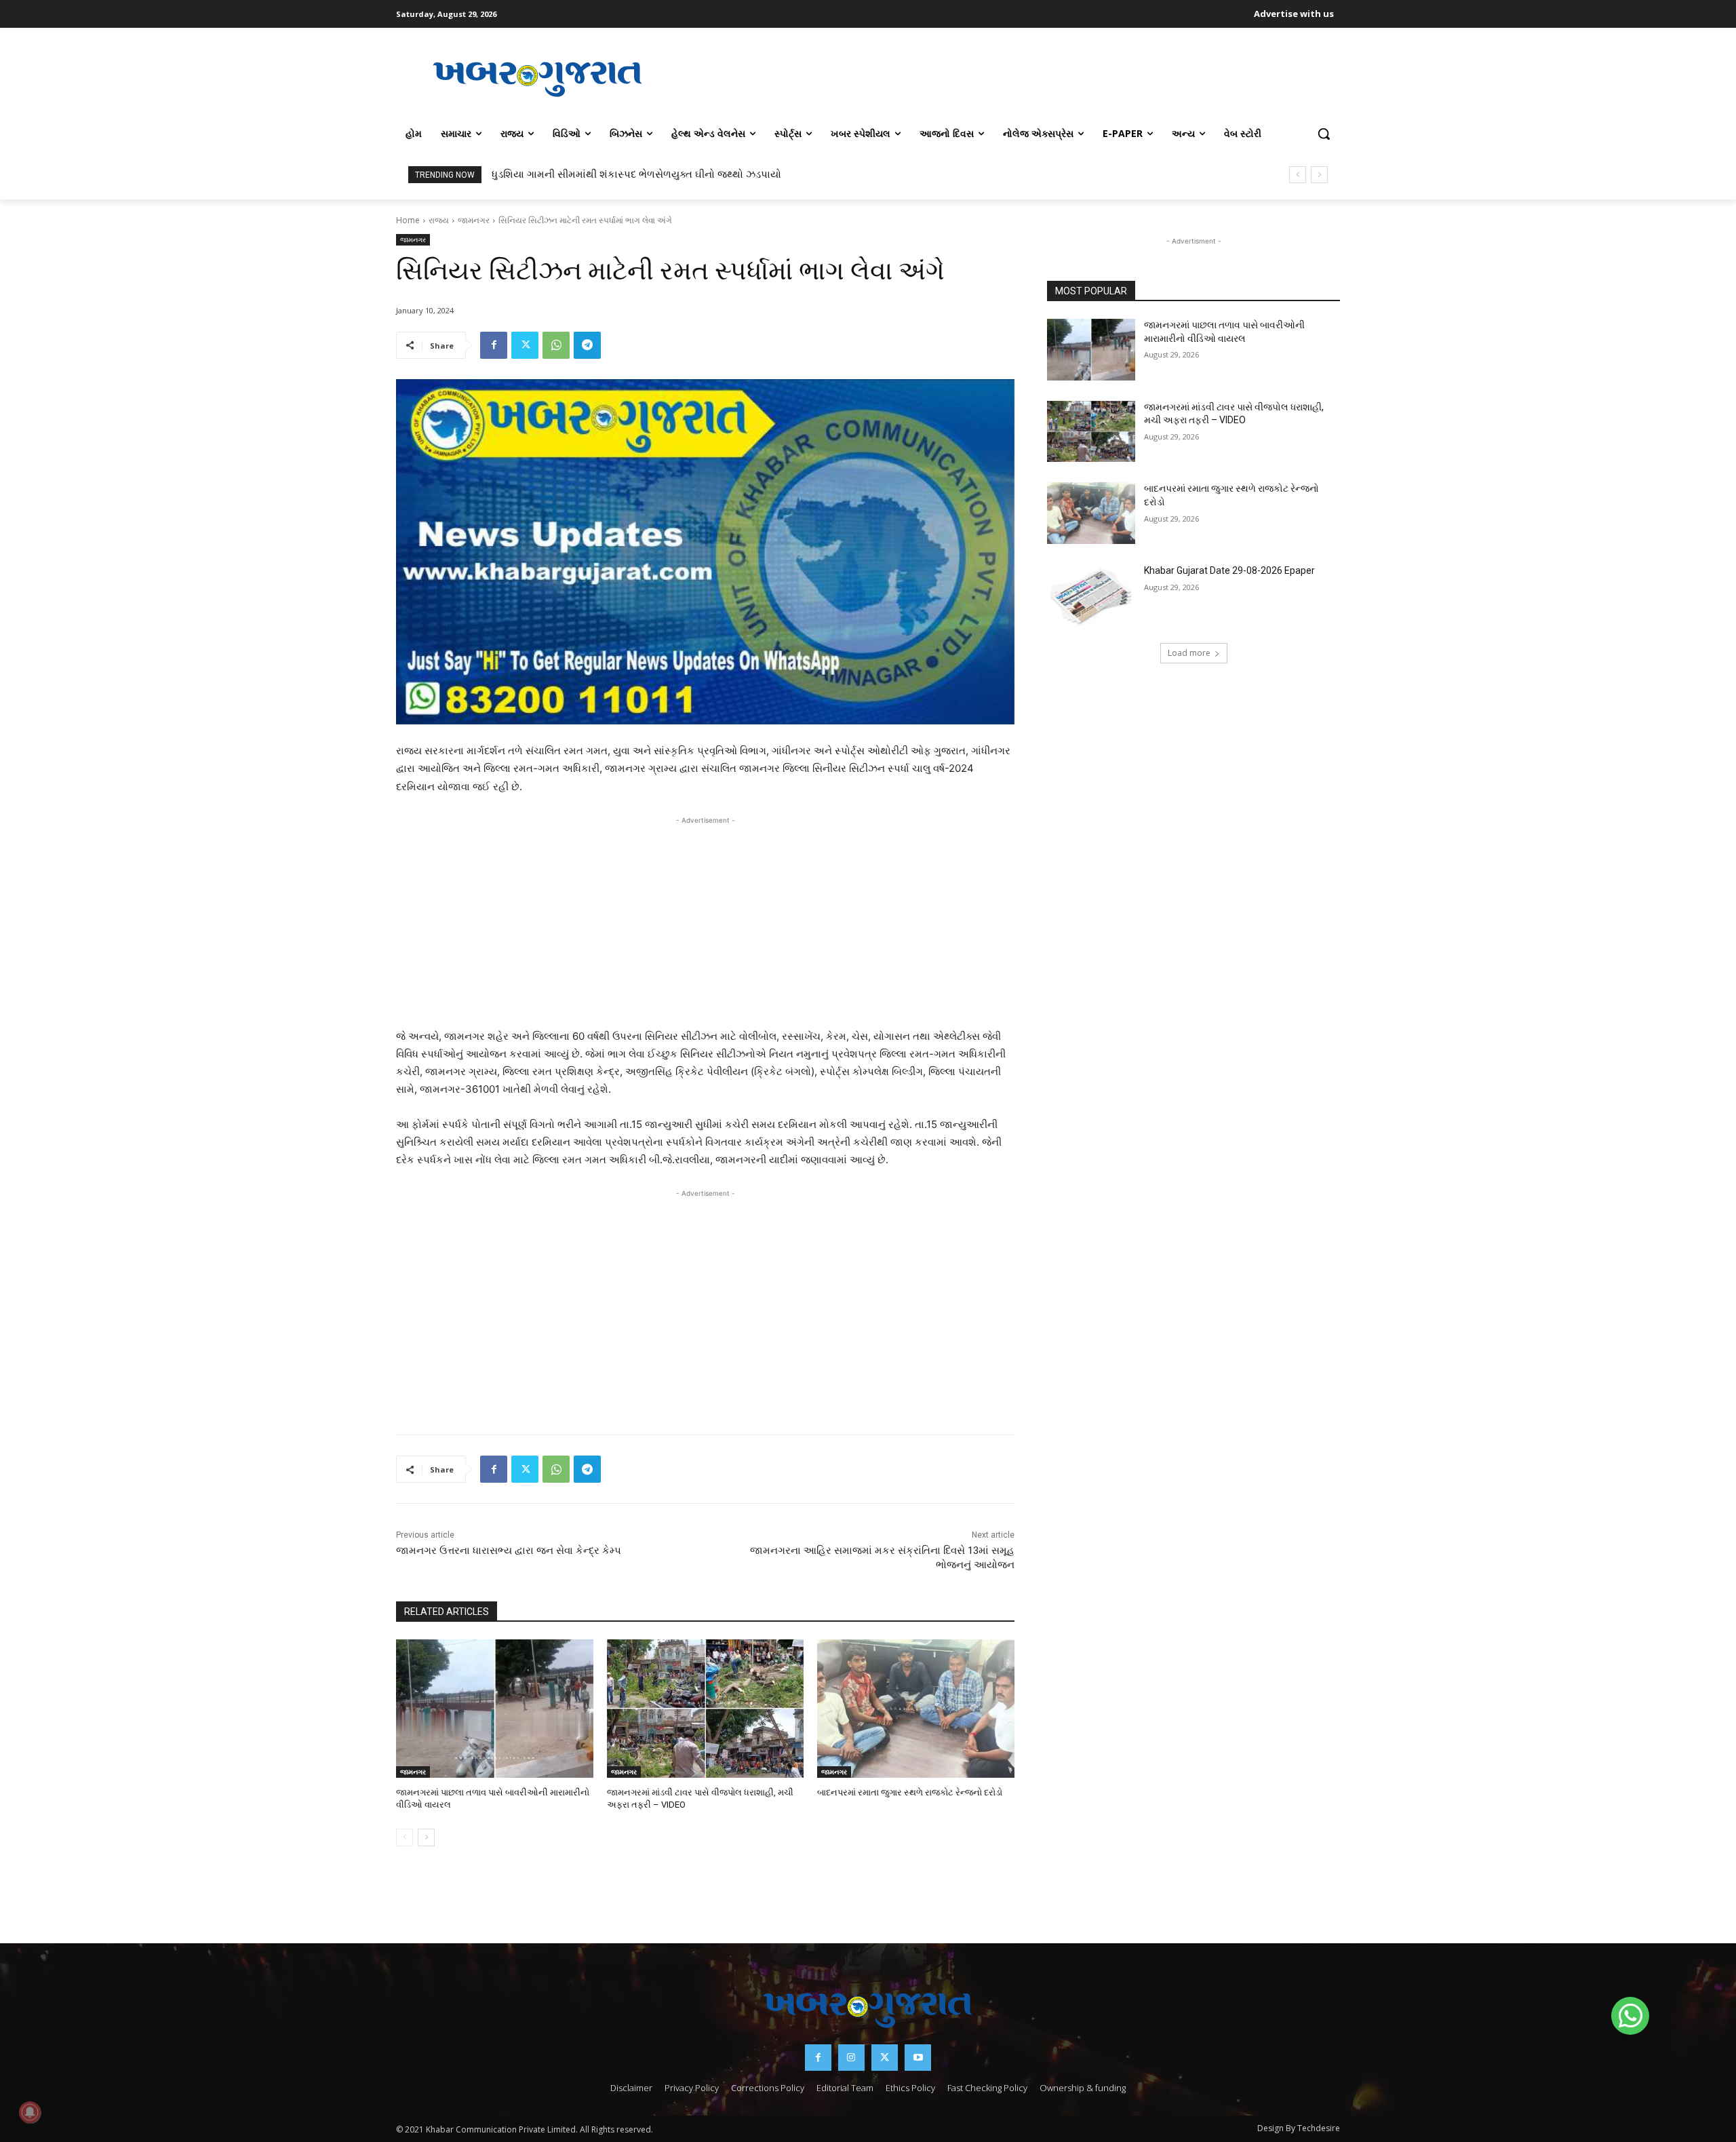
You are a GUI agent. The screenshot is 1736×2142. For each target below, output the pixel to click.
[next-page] (426, 1837)
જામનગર (474, 220)
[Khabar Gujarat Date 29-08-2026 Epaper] (1091, 595)
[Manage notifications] (30, 2112)
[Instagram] (851, 2058)
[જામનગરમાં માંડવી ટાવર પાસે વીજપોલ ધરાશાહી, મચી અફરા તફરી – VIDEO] (706, 1708)
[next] (1319, 175)
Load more (1189, 653)
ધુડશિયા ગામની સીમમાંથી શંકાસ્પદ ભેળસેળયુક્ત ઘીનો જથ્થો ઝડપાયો (636, 174)
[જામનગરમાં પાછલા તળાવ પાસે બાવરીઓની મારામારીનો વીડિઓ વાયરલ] (495, 1708)
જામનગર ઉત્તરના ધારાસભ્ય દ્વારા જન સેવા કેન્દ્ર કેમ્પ (509, 1551)
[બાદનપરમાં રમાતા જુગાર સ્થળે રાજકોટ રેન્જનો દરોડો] (916, 1708)
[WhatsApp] (556, 345)
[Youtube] (918, 2058)
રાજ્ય (439, 220)
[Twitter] (525, 345)
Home (408, 220)
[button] (1324, 134)
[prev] (1298, 175)
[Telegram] (587, 345)
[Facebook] (494, 345)
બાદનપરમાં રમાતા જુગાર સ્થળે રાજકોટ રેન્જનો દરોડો (910, 1792)
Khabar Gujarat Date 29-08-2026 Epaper (1229, 570)
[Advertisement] (1010, 77)
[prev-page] (405, 1837)
